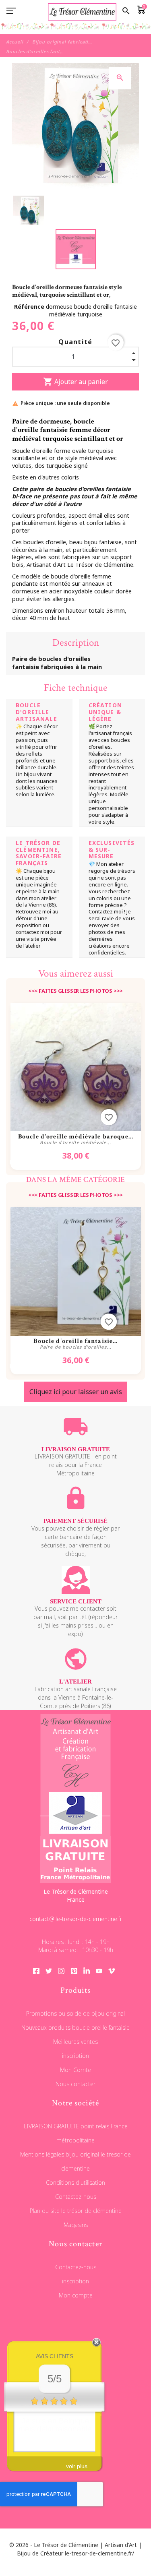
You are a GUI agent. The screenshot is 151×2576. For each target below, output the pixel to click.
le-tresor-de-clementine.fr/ (99, 2553)
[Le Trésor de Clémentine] (75, 30)
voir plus (77, 2466)
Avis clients (55, 2356)
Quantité (75, 342)
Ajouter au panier (75, 382)
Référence (30, 307)
